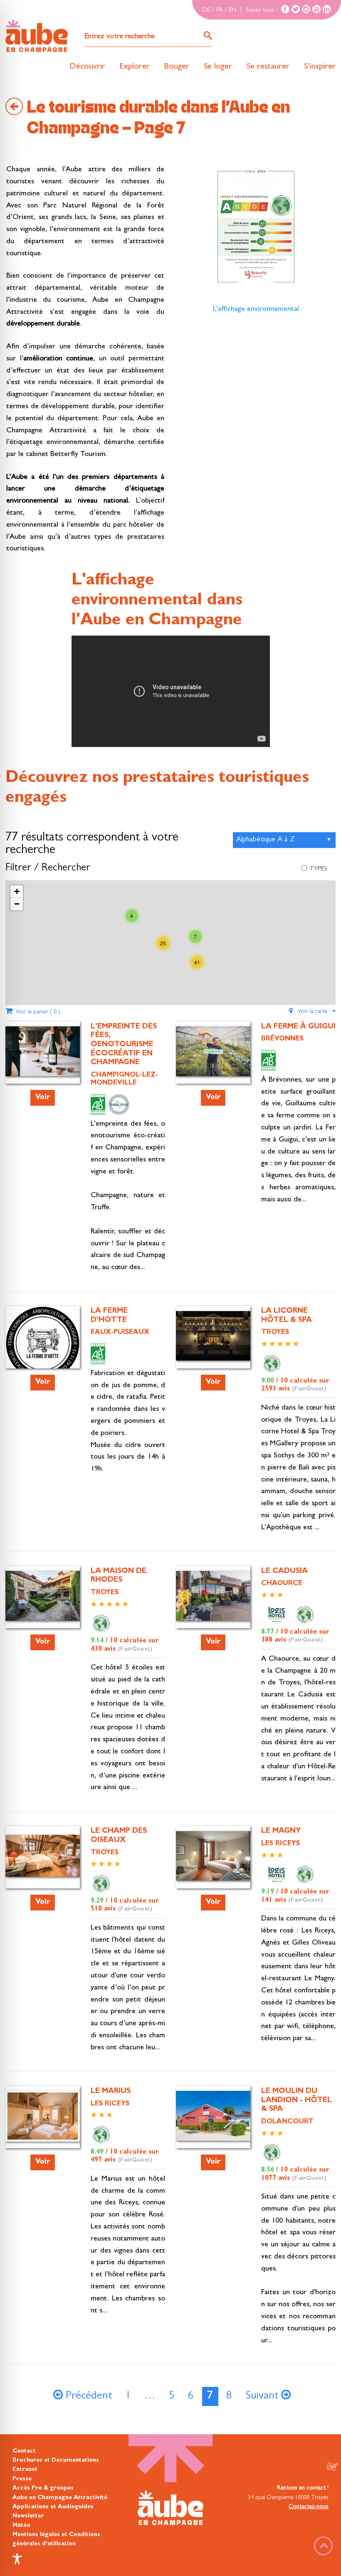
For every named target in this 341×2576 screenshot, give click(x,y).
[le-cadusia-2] (213, 1596)
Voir (43, 1098)
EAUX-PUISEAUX (120, 1333)
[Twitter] (296, 9)
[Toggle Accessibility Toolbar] (17, 2559)
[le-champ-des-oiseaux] (43, 1856)
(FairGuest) (309, 1389)
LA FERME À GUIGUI (298, 1027)
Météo (21, 2526)
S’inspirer (320, 67)
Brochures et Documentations (56, 2460)
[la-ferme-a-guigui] (213, 1051)
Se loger (218, 67)
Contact (24, 2451)
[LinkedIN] (327, 9)
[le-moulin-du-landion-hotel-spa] (213, 2116)
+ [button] (17, 891)
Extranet (25, 2470)
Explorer (135, 67)
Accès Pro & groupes (43, 2488)
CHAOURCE (282, 1584)
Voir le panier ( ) (36, 1012)
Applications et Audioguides (53, 2507)
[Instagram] (306, 9)
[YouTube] (316, 9)
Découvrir (87, 67)
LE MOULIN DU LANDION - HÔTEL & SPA (297, 2101)
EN (232, 10)
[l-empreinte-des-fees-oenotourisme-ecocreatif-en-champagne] (43, 1051)
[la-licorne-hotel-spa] (213, 1336)
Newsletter (28, 2516)
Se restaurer (268, 67)
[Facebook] (285, 9)
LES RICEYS (280, 1844)
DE (206, 10)
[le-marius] (43, 2116)
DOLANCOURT (287, 2122)
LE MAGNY (281, 1832)
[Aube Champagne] (37, 36)
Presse (22, 2479)
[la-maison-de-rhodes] (43, 1596)
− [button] (17, 904)
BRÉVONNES (282, 1039)
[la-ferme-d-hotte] (43, 1343)
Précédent (87, 2397)
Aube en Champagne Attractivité (60, 2498)
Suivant (263, 2397)
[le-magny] (213, 1856)
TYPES (318, 869)
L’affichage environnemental (256, 310)
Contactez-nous (309, 2507)
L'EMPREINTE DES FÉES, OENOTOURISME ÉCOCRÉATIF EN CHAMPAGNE (124, 1045)
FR (219, 10)
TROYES (275, 1333)
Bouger (177, 67)
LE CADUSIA (284, 1572)
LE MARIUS (111, 2092)
